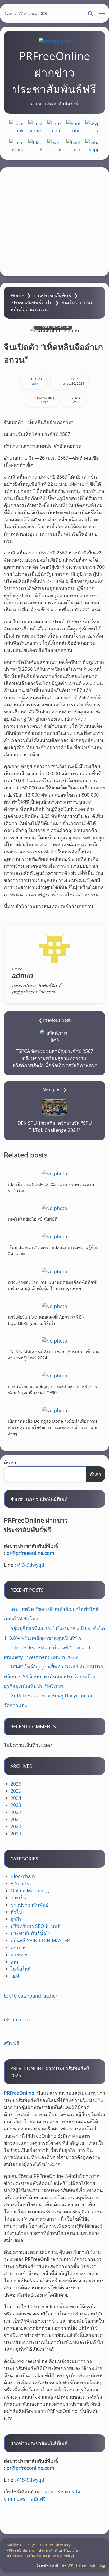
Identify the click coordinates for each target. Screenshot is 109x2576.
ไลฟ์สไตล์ (21, 1969)
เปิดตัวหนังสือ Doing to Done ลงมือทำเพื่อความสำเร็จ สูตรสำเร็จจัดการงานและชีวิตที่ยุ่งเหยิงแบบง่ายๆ (53, 1427)
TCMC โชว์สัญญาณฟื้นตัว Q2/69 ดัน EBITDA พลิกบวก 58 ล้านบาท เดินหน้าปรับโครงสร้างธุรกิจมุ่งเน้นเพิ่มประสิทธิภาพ (54, 1676)
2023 (16, 1805)
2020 (16, 1826)
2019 (16, 1834)
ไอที (15, 1976)
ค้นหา (10, 1463)
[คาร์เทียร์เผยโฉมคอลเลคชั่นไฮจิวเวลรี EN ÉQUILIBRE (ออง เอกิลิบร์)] (54, 1306)
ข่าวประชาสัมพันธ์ (52, 295)
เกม (14, 1962)
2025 (16, 1791)
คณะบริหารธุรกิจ (62, 2492)
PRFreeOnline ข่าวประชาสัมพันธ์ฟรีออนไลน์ (44, 2550)
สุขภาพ (18, 1947)
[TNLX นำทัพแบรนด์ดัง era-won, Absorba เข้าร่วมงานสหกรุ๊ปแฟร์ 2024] (54, 1341)
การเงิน (18, 1898)
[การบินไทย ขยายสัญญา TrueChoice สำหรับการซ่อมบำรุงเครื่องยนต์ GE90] (54, 1375)
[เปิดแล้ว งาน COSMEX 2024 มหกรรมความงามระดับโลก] (54, 1173)
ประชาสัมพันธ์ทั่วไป (32, 302)
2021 (16, 1819)
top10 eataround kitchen (31, 1996)
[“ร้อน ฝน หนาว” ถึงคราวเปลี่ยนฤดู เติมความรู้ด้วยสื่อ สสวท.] (54, 1236)
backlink (14, 2545)
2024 (16, 1798)
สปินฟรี (12, 2043)
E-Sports (20, 1883)
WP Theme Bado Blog (86, 2565)
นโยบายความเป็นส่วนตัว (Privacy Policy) (40, 2556)
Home (17, 295)
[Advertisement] (54, 222)
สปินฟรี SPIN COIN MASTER (40, 1940)
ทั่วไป (16, 1912)
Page (31, 2545)
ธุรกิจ (16, 1919)
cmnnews (15, 2499)
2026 (16, 1784)
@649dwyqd (31, 1565)
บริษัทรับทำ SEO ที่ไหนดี (36, 1926)
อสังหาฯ (19, 1955)
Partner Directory (55, 2545)
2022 (16, 1812)
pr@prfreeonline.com (30, 1553)
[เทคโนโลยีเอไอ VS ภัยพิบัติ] (54, 1208)
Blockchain (23, 1876)
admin (37, 383)
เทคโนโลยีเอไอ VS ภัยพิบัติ (33, 1219)
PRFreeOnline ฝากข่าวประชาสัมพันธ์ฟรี (54, 72)
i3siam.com (17, 2019)
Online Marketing (30, 1890)
